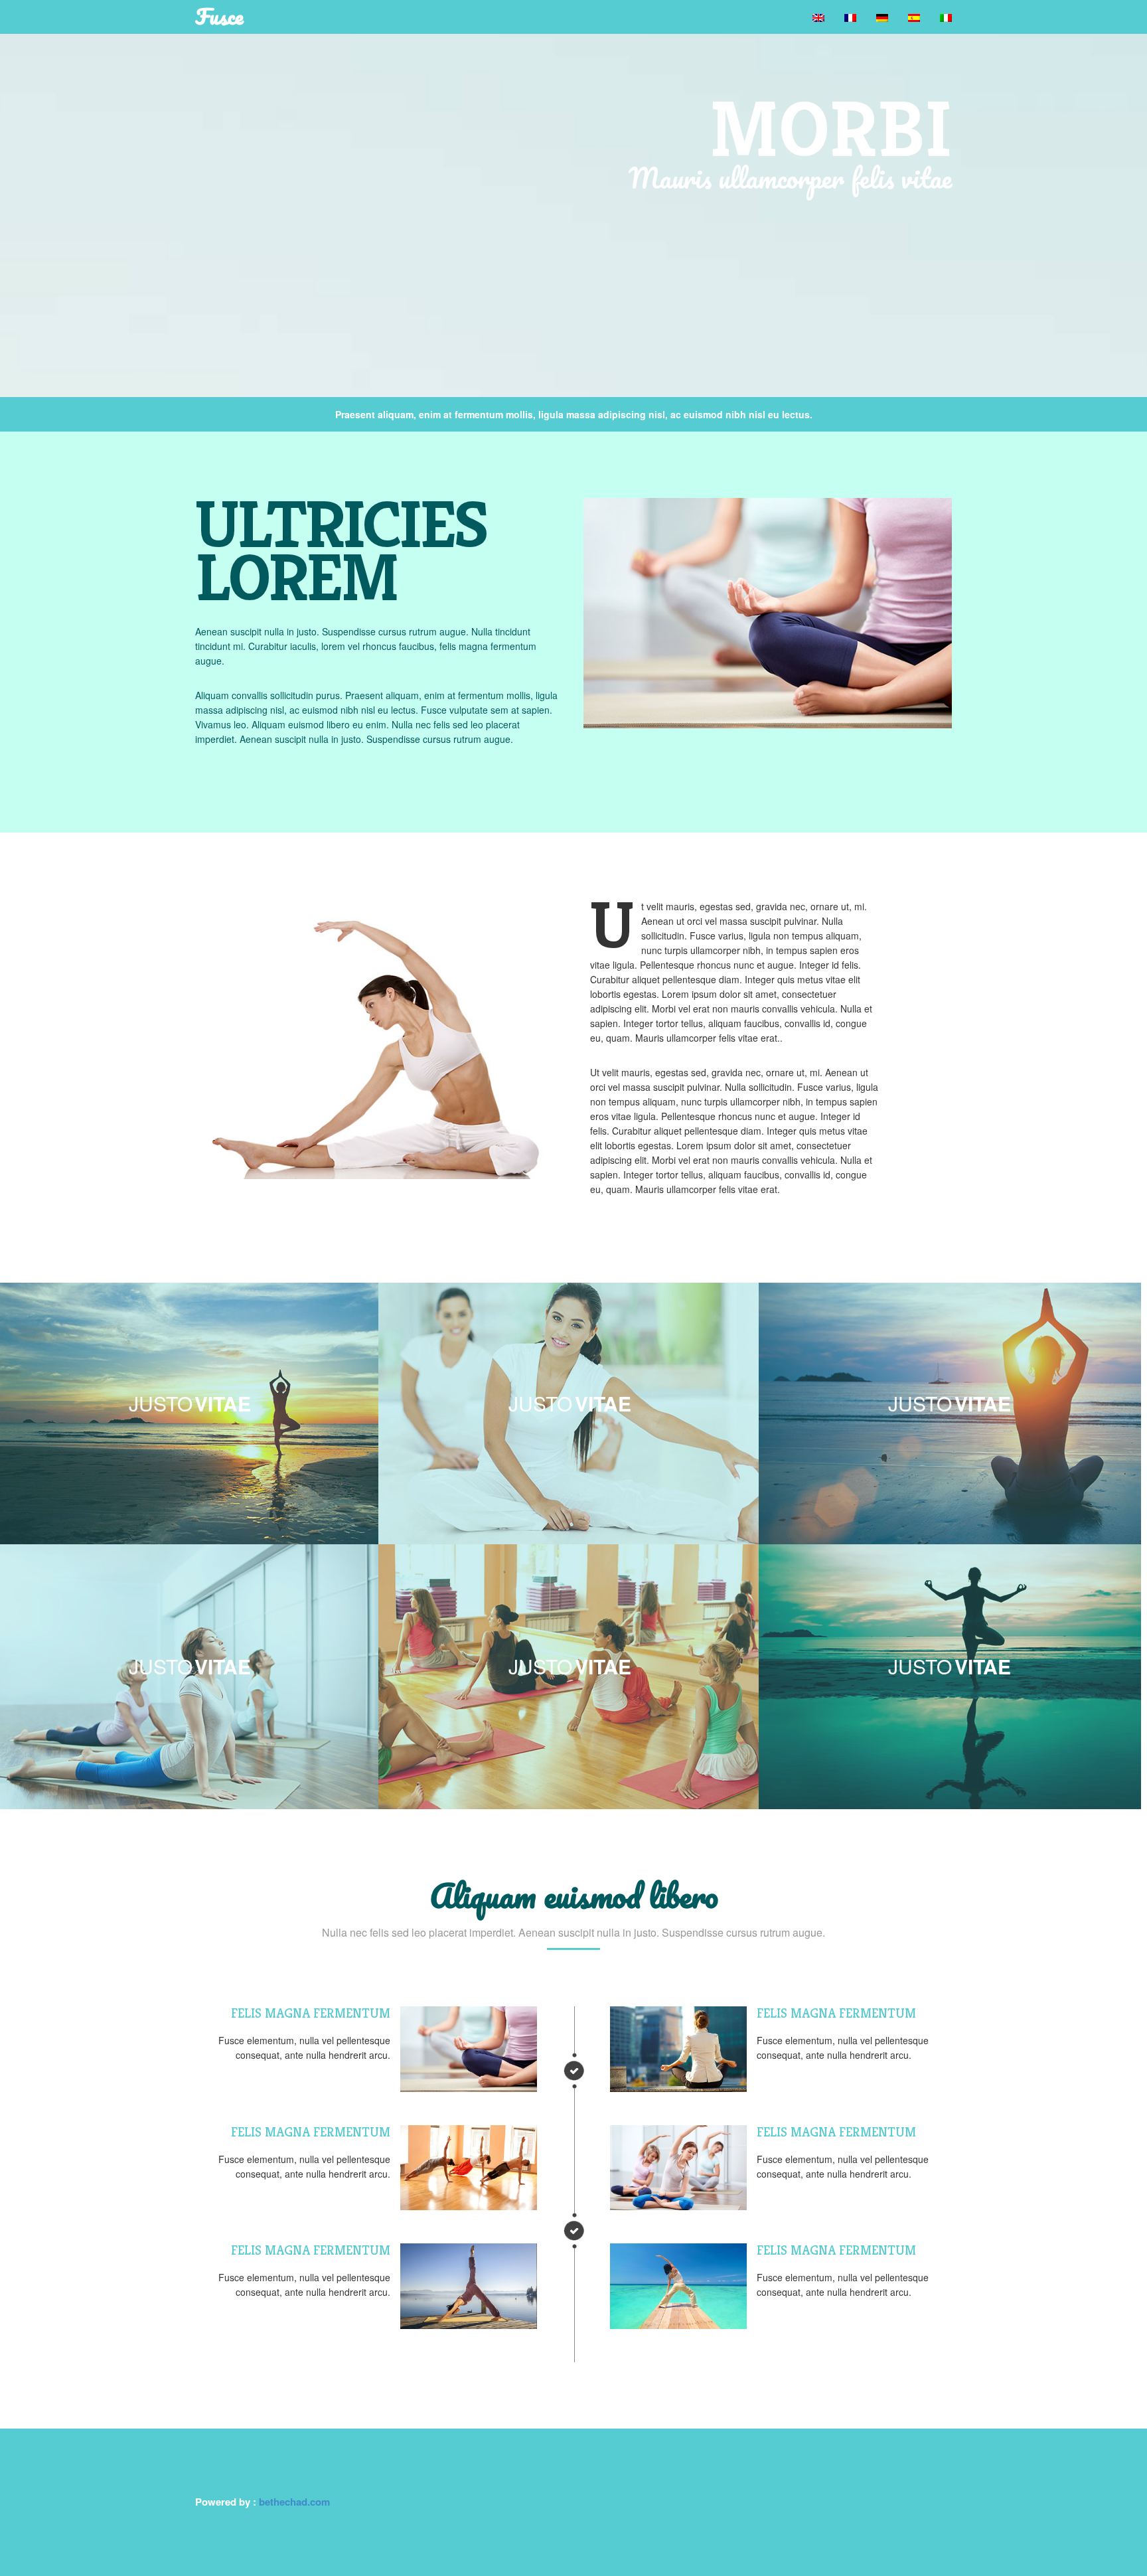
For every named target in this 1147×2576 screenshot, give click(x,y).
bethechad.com (294, 2502)
